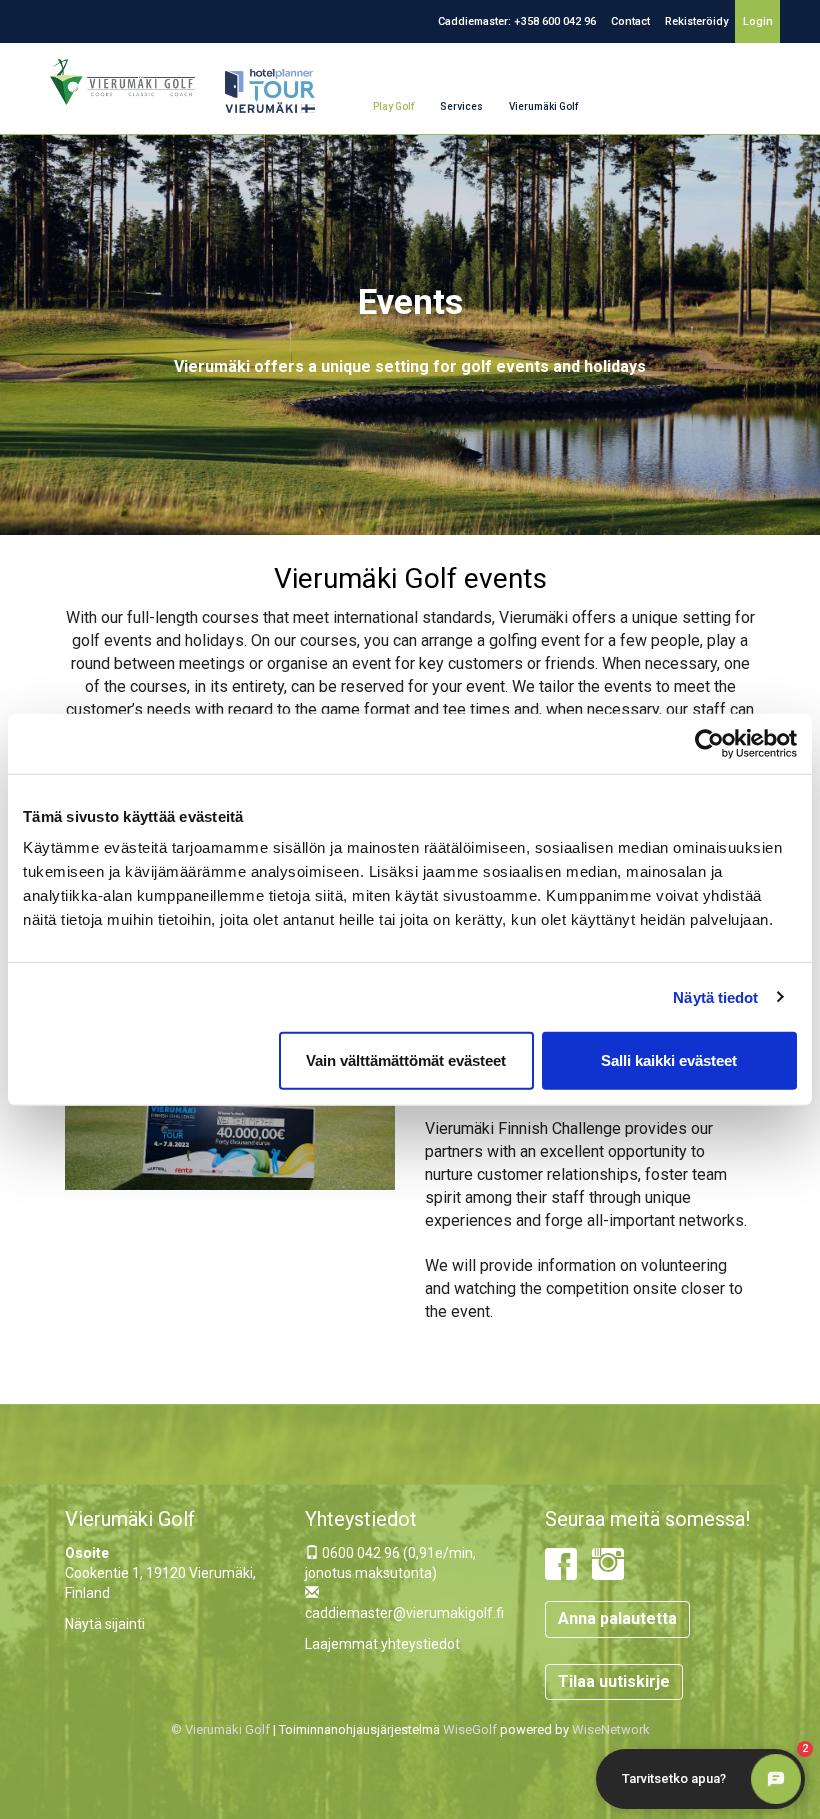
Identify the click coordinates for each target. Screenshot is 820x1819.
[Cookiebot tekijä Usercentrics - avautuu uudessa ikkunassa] (709, 743)
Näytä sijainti (105, 1624)
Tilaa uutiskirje (614, 1681)
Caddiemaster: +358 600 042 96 (517, 21)
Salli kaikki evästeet (669, 1060)
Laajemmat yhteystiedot (382, 1644)
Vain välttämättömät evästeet (406, 1060)
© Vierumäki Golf (220, 1729)
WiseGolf (470, 1729)
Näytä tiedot (715, 996)
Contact (630, 21)
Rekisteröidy (696, 21)
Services (461, 106)
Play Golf (393, 106)
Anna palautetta (617, 1618)
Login (758, 21)
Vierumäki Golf (543, 106)
